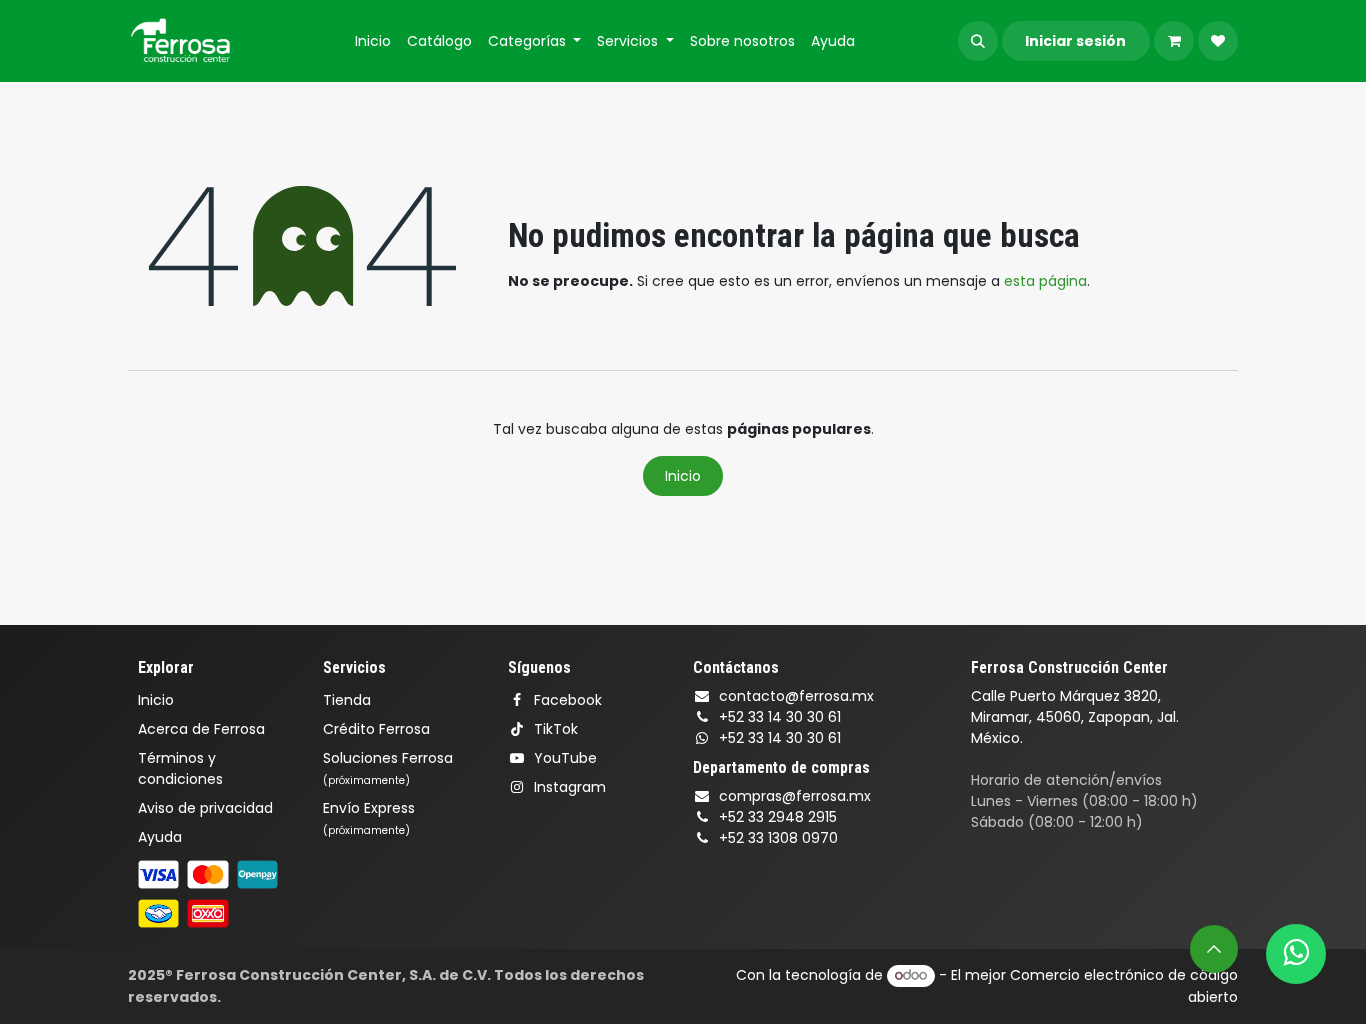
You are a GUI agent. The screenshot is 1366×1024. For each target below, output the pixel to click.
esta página (1045, 281)
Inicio (683, 476)
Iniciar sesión (1075, 41)
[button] (978, 41)
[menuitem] (373, 41)
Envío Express (369, 818)
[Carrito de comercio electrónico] (1174, 41)
